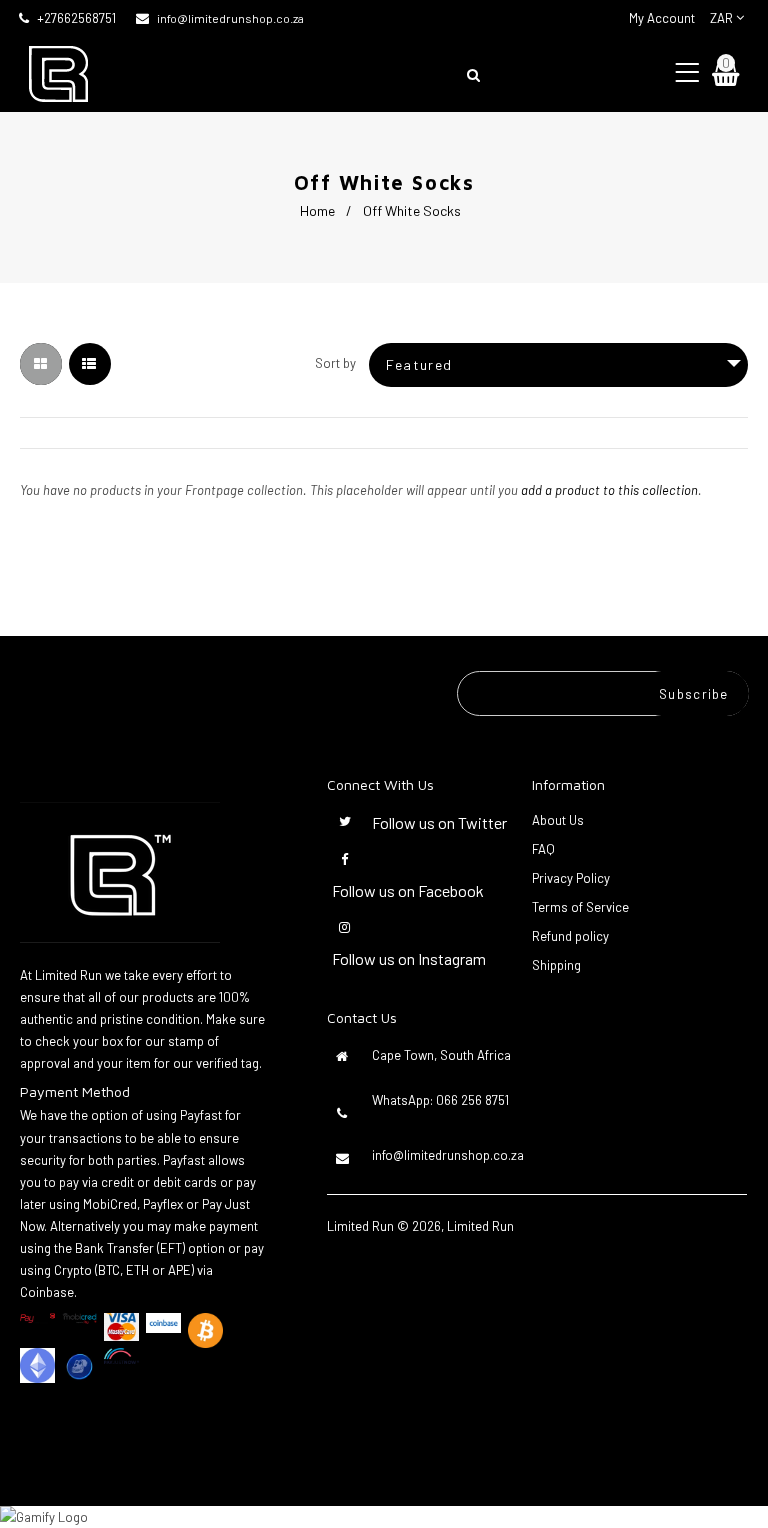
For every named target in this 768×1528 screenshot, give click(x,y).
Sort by (335, 363)
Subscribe (694, 694)
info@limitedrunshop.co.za (230, 18)
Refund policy (570, 936)
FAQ (543, 849)
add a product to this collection (609, 490)
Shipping (556, 965)
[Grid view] (41, 364)
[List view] (90, 364)
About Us (558, 820)
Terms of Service (580, 907)
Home (317, 210)
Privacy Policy (571, 878)
